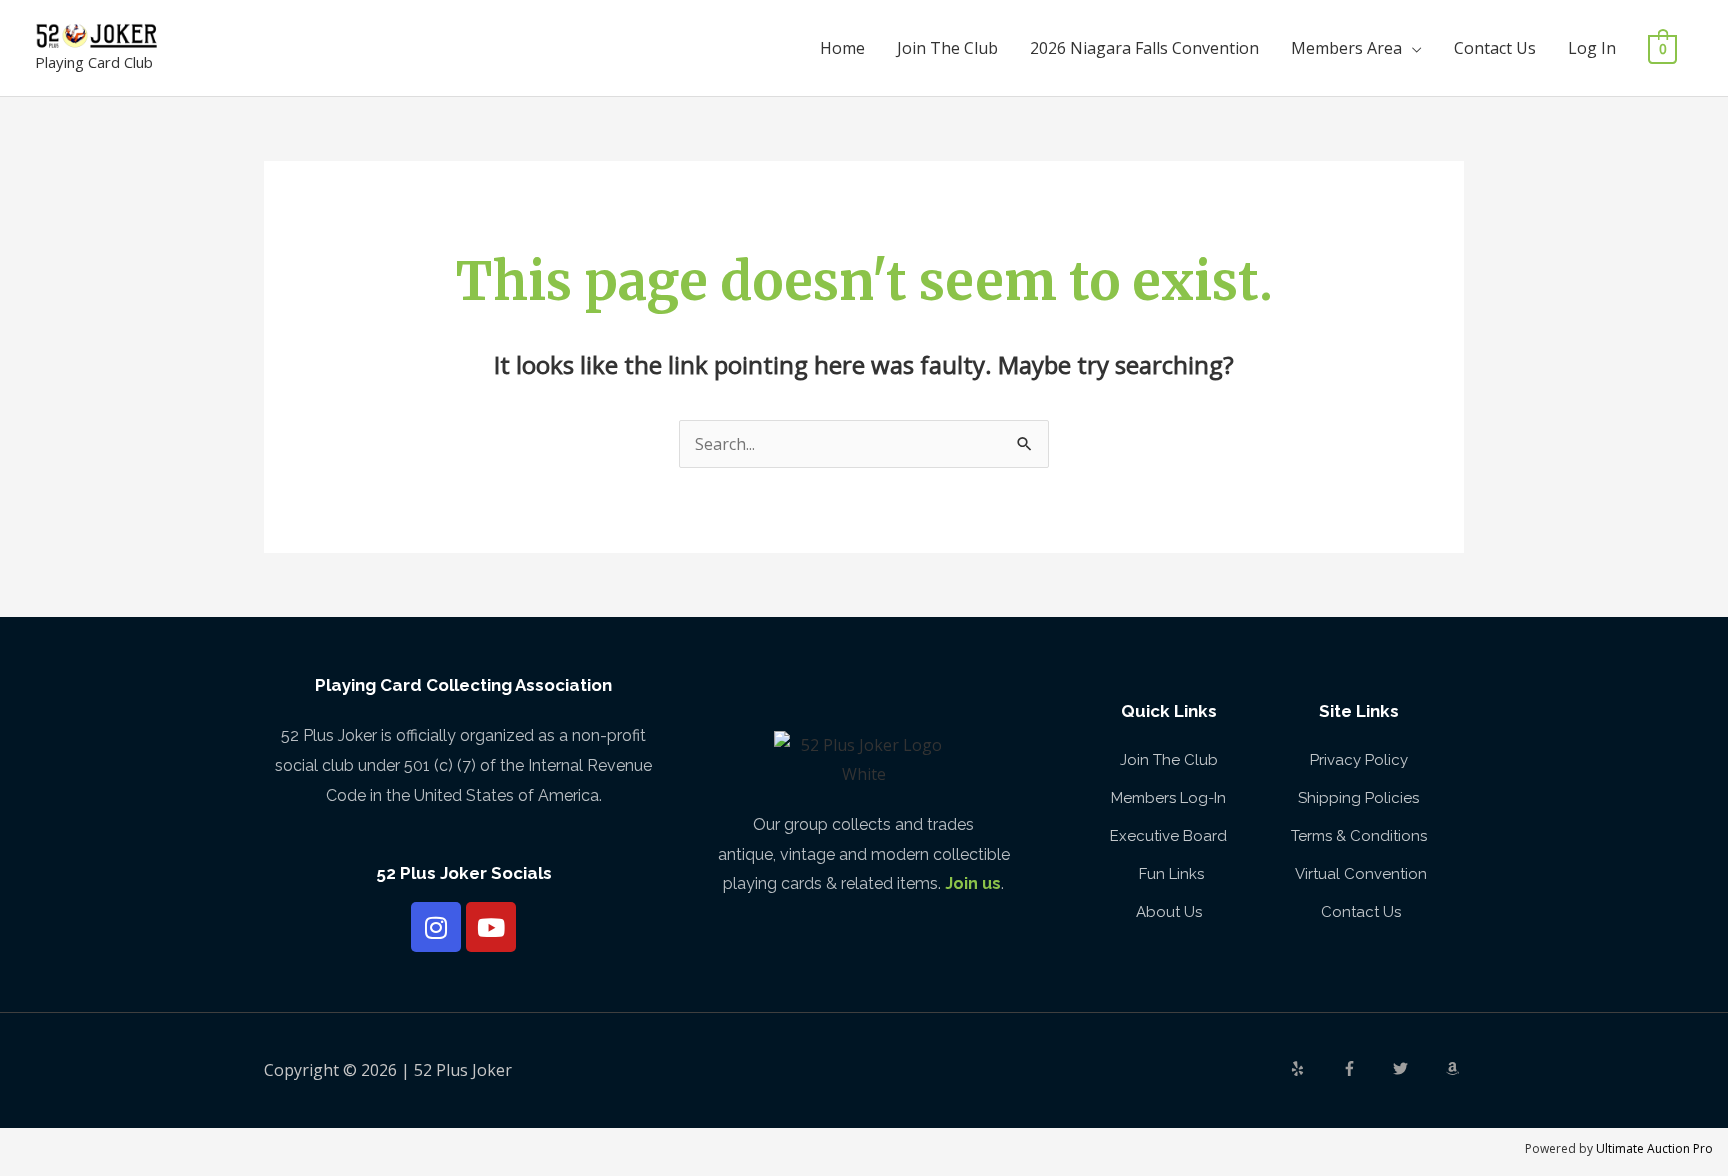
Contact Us (1495, 48)
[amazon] (1455, 1068)
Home (842, 48)
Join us (973, 883)
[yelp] (1314, 1068)
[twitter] (1417, 1068)
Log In (1592, 48)
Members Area (1346, 48)
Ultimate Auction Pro (1654, 1148)
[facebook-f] (1366, 1068)
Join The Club (947, 48)
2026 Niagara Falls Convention (1144, 48)
